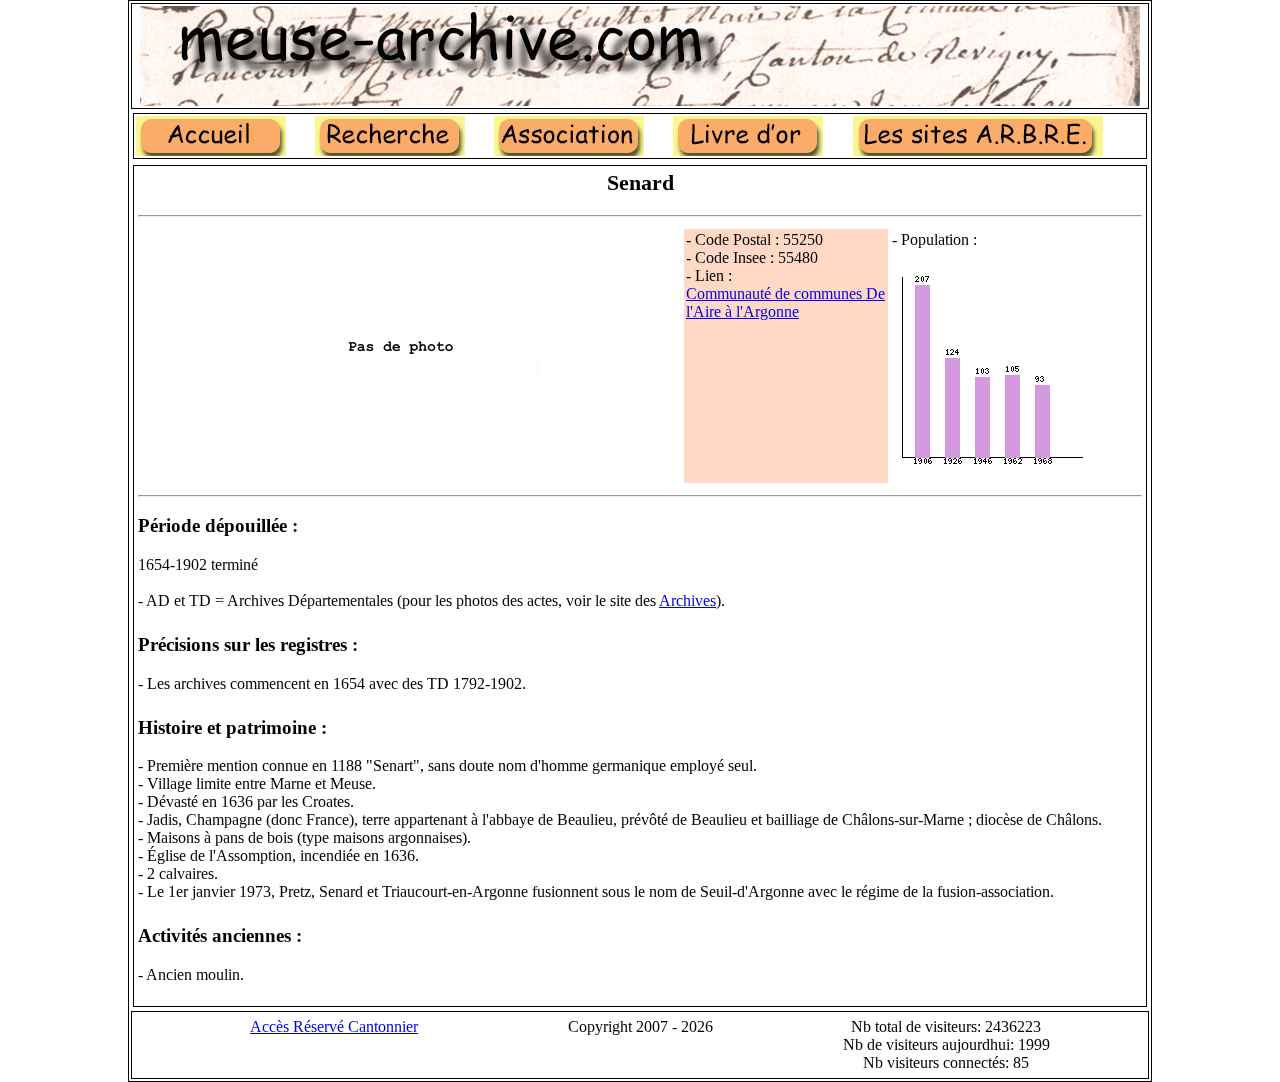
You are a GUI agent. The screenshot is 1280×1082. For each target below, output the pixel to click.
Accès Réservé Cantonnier (334, 1026)
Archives (687, 600)
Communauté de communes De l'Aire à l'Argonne (785, 302)
